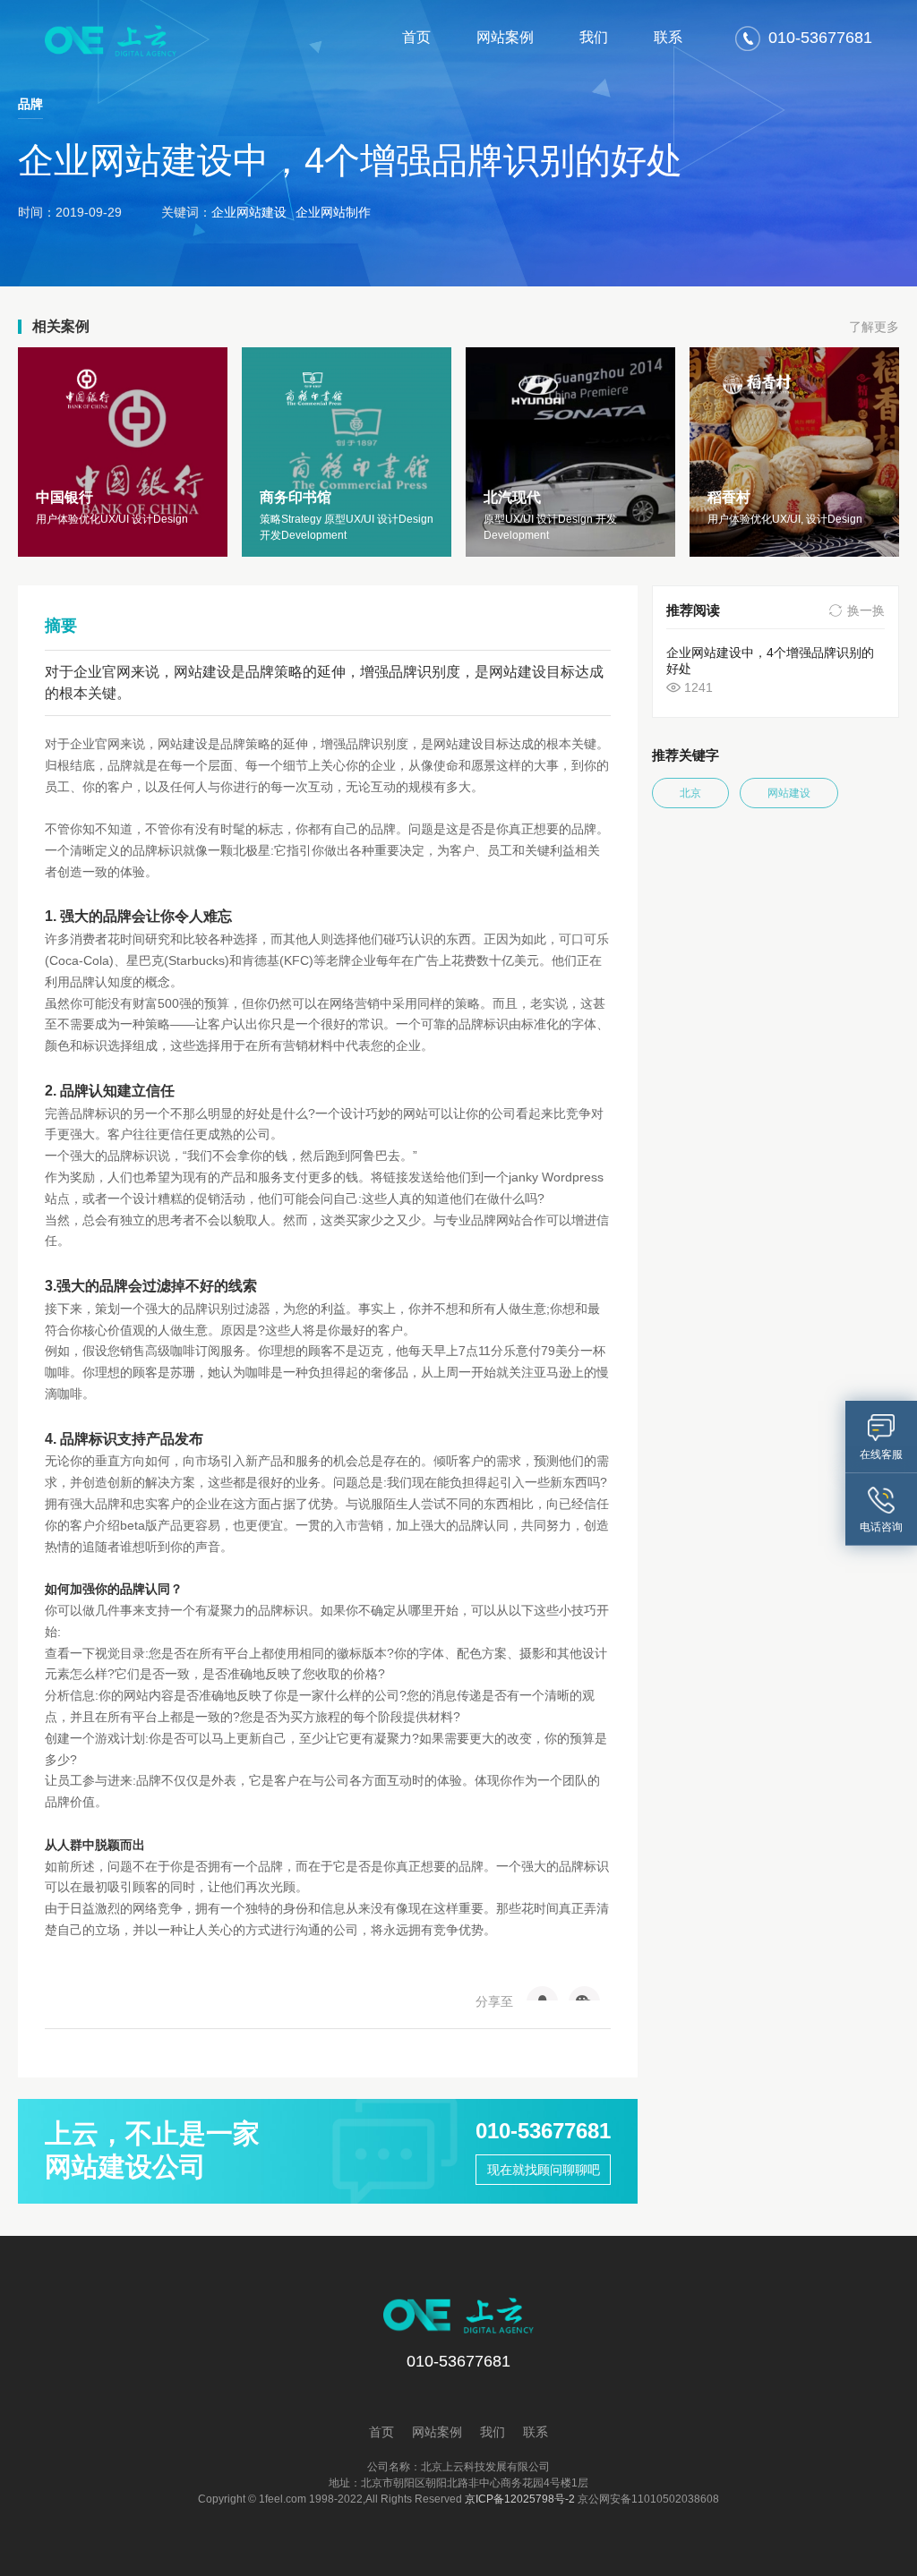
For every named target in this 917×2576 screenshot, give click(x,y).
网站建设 (789, 793)
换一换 (866, 610)
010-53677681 (543, 2131)
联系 (668, 37)
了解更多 (874, 327)
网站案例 (505, 37)
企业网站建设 (249, 212)
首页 (416, 37)
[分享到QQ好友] (542, 1993)
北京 (690, 793)
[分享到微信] (584, 1993)
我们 (594, 37)
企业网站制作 (333, 212)
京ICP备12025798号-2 (520, 2499)
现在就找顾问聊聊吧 (544, 2170)
